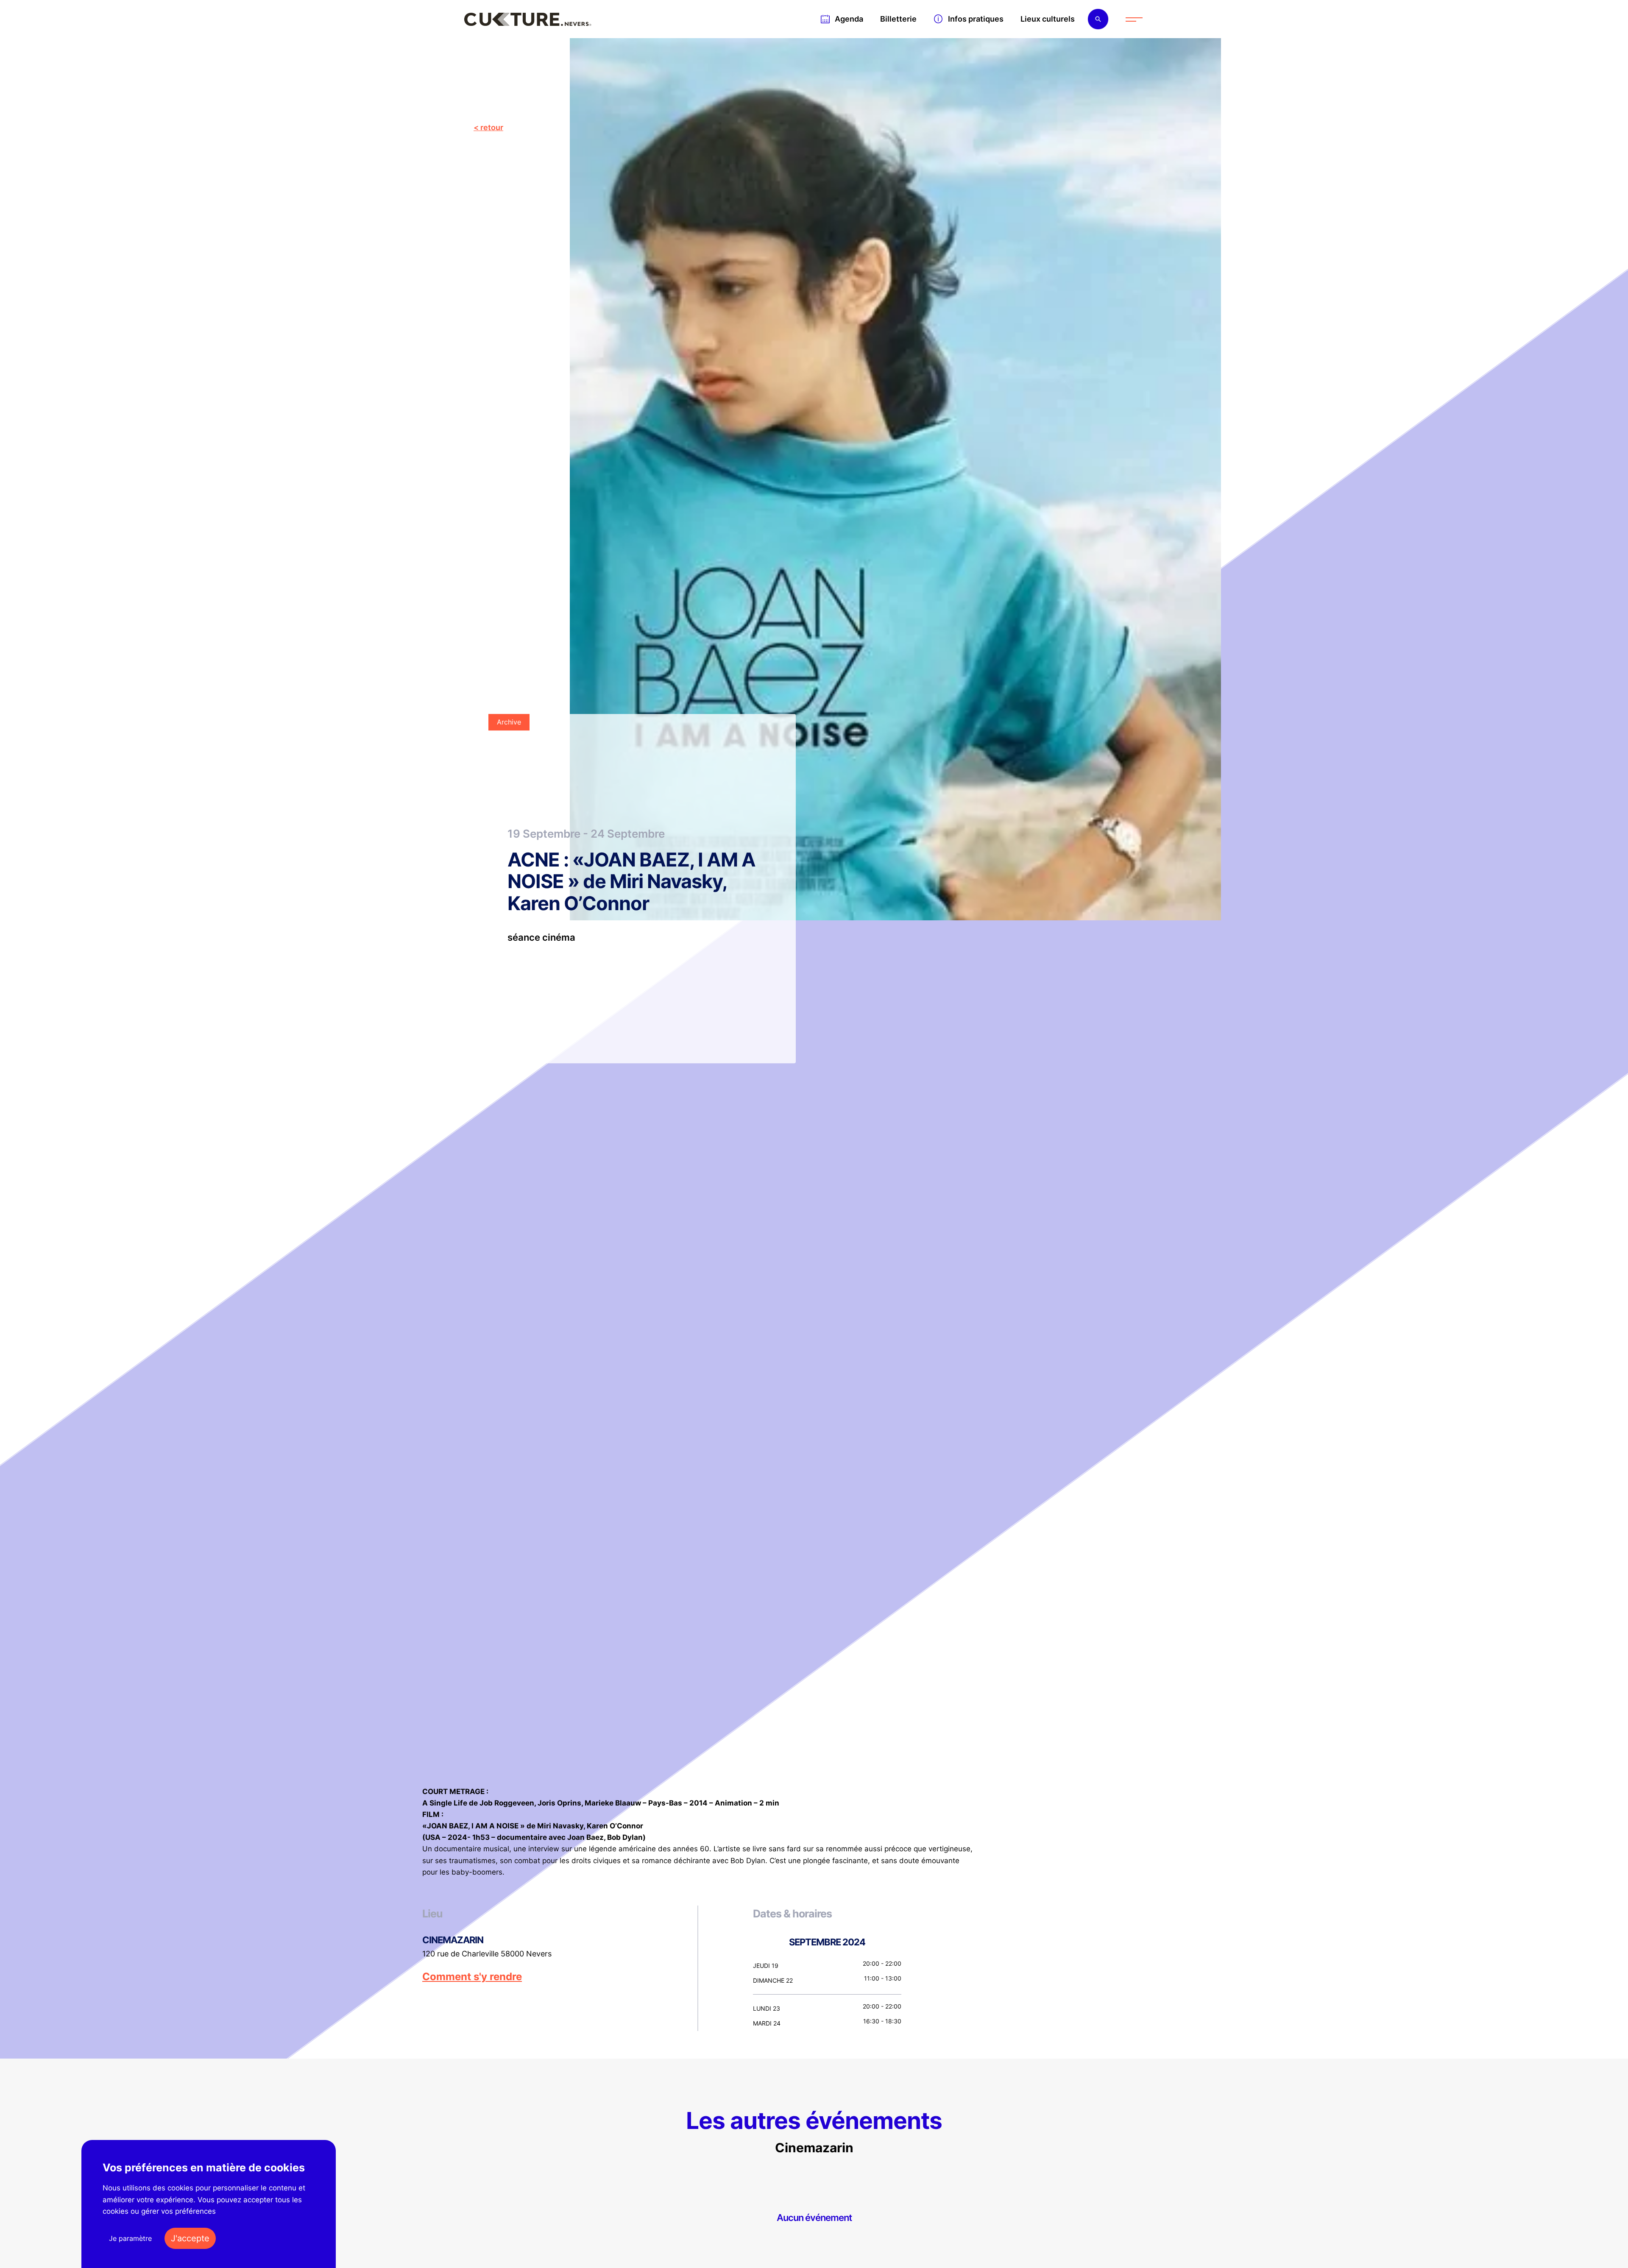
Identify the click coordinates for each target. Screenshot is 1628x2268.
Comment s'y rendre (472, 1977)
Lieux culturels (1048, 19)
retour (492, 127)
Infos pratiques (976, 19)
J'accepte (190, 2238)
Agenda (849, 19)
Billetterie (898, 19)
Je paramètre (130, 2238)
